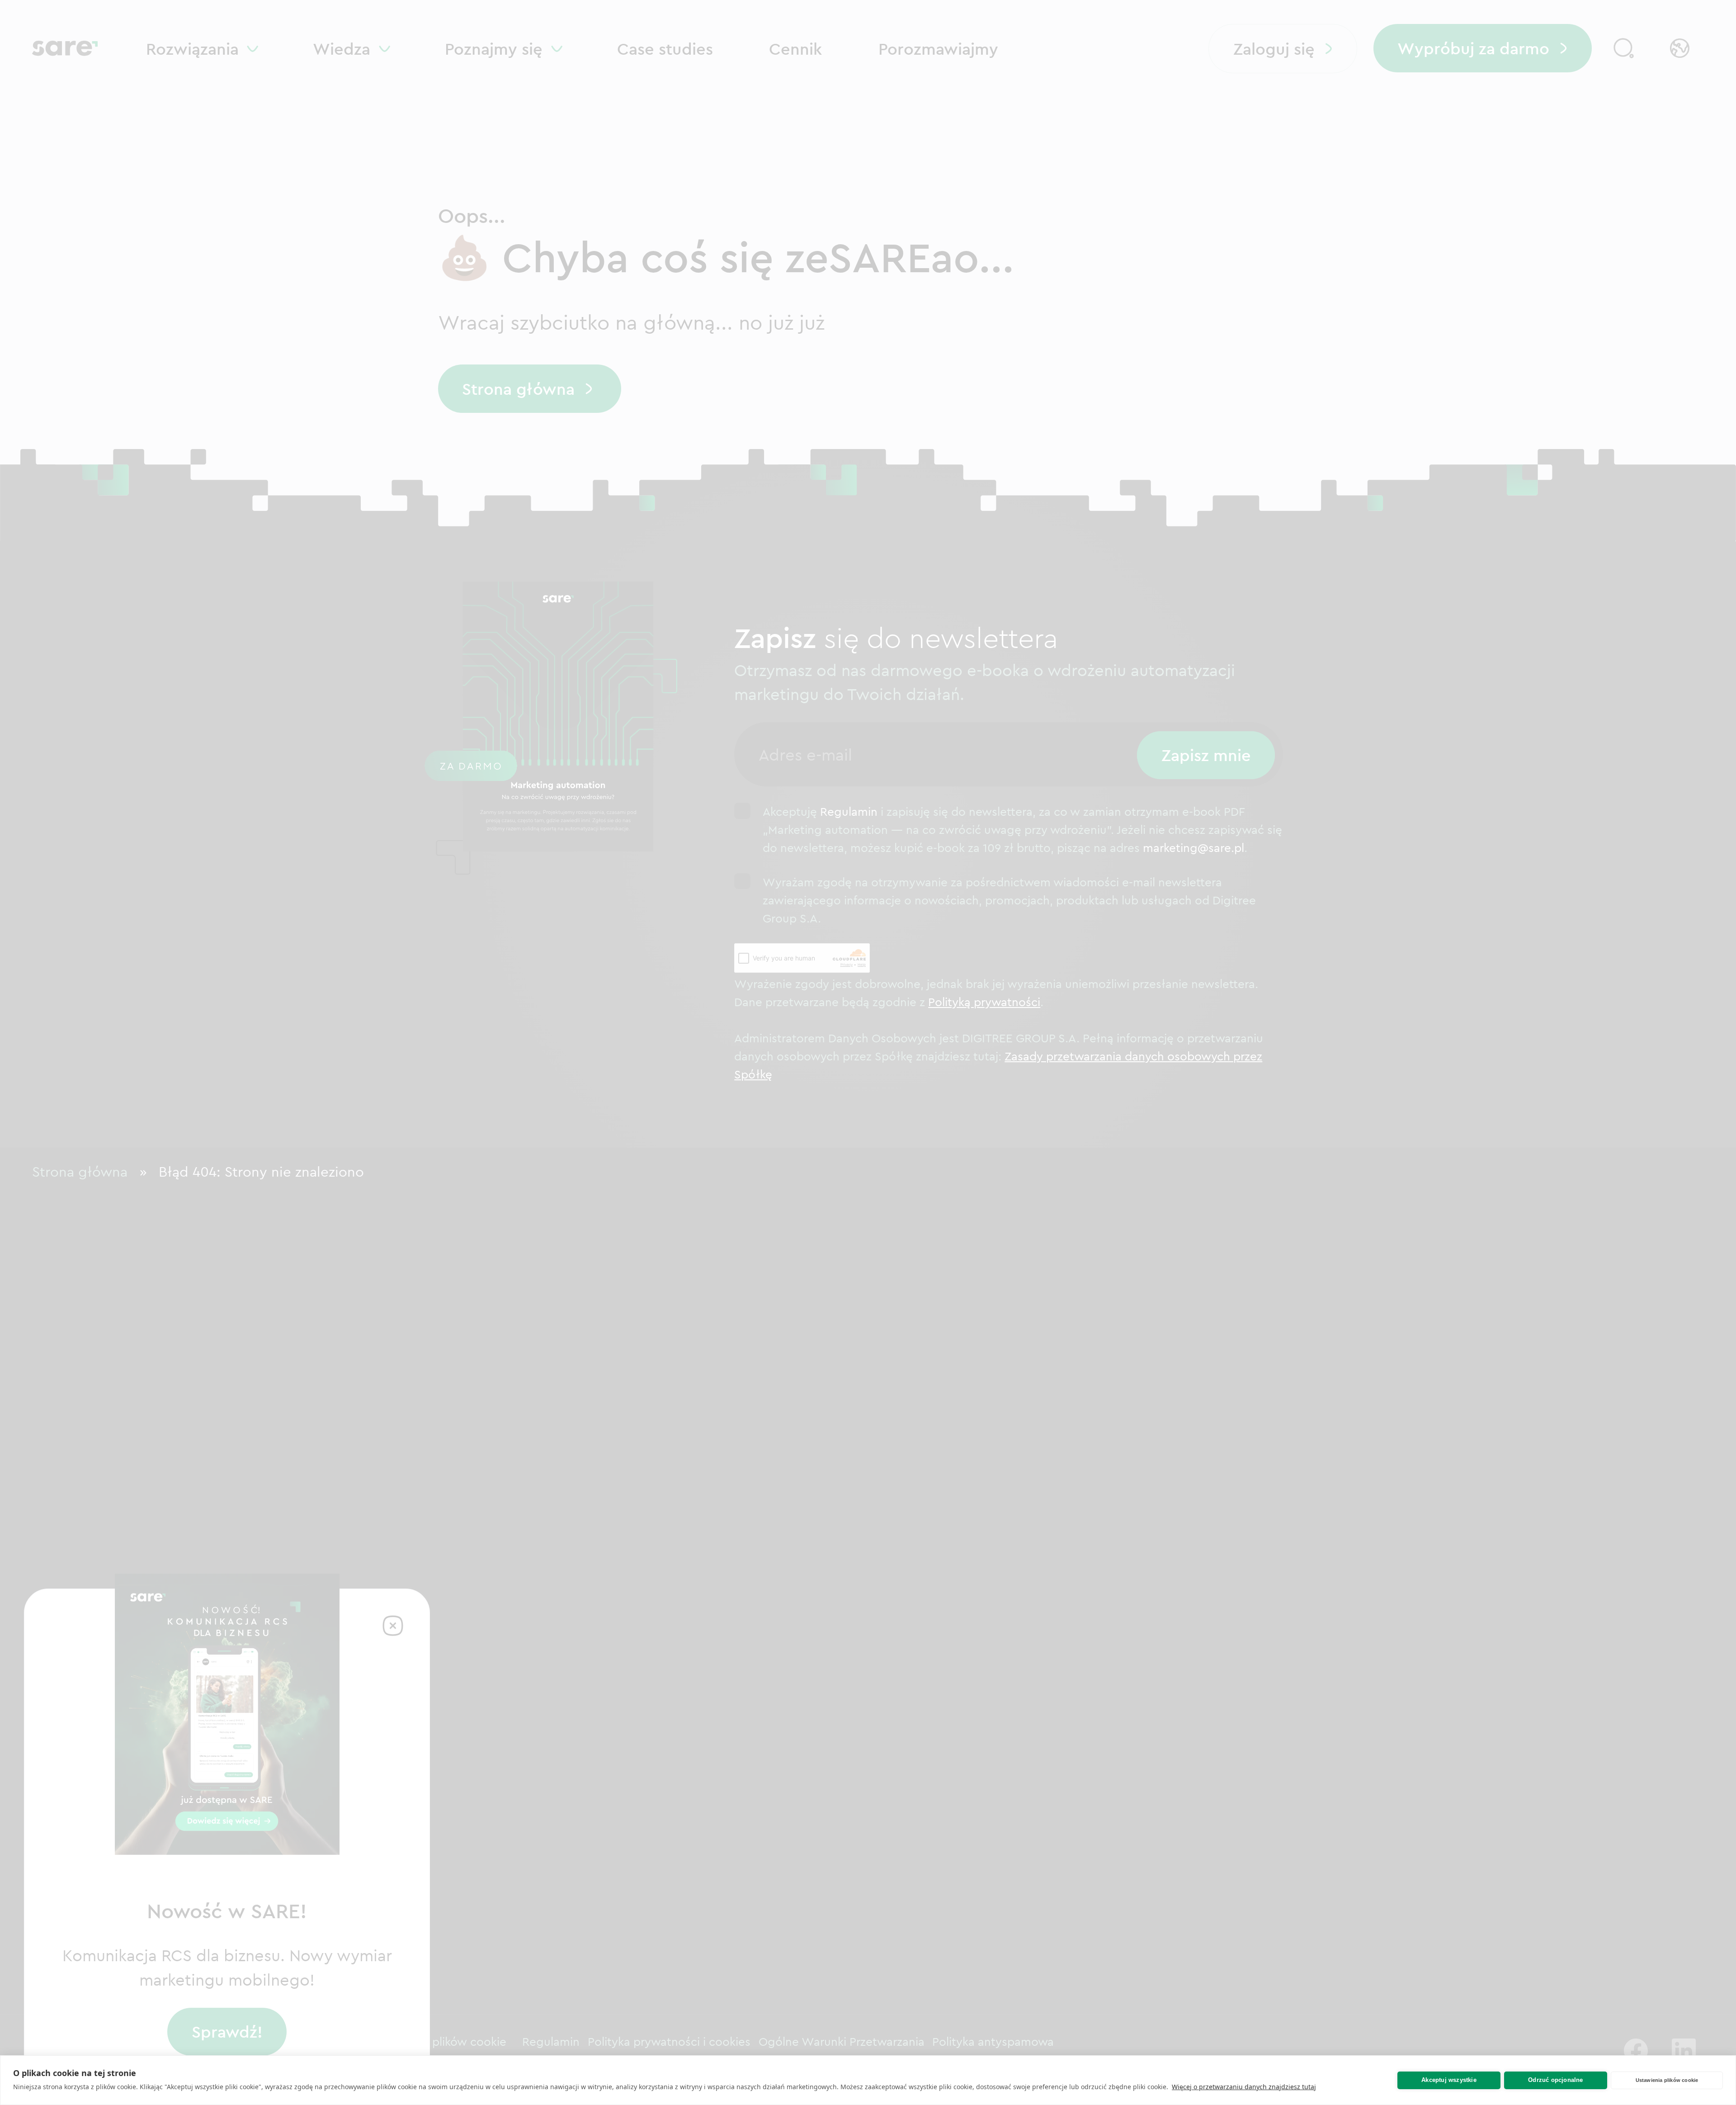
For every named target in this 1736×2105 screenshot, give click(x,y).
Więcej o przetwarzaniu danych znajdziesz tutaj (1244, 2087)
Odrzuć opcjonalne (1555, 2080)
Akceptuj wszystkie (1449, 2080)
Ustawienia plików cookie (1667, 2080)
